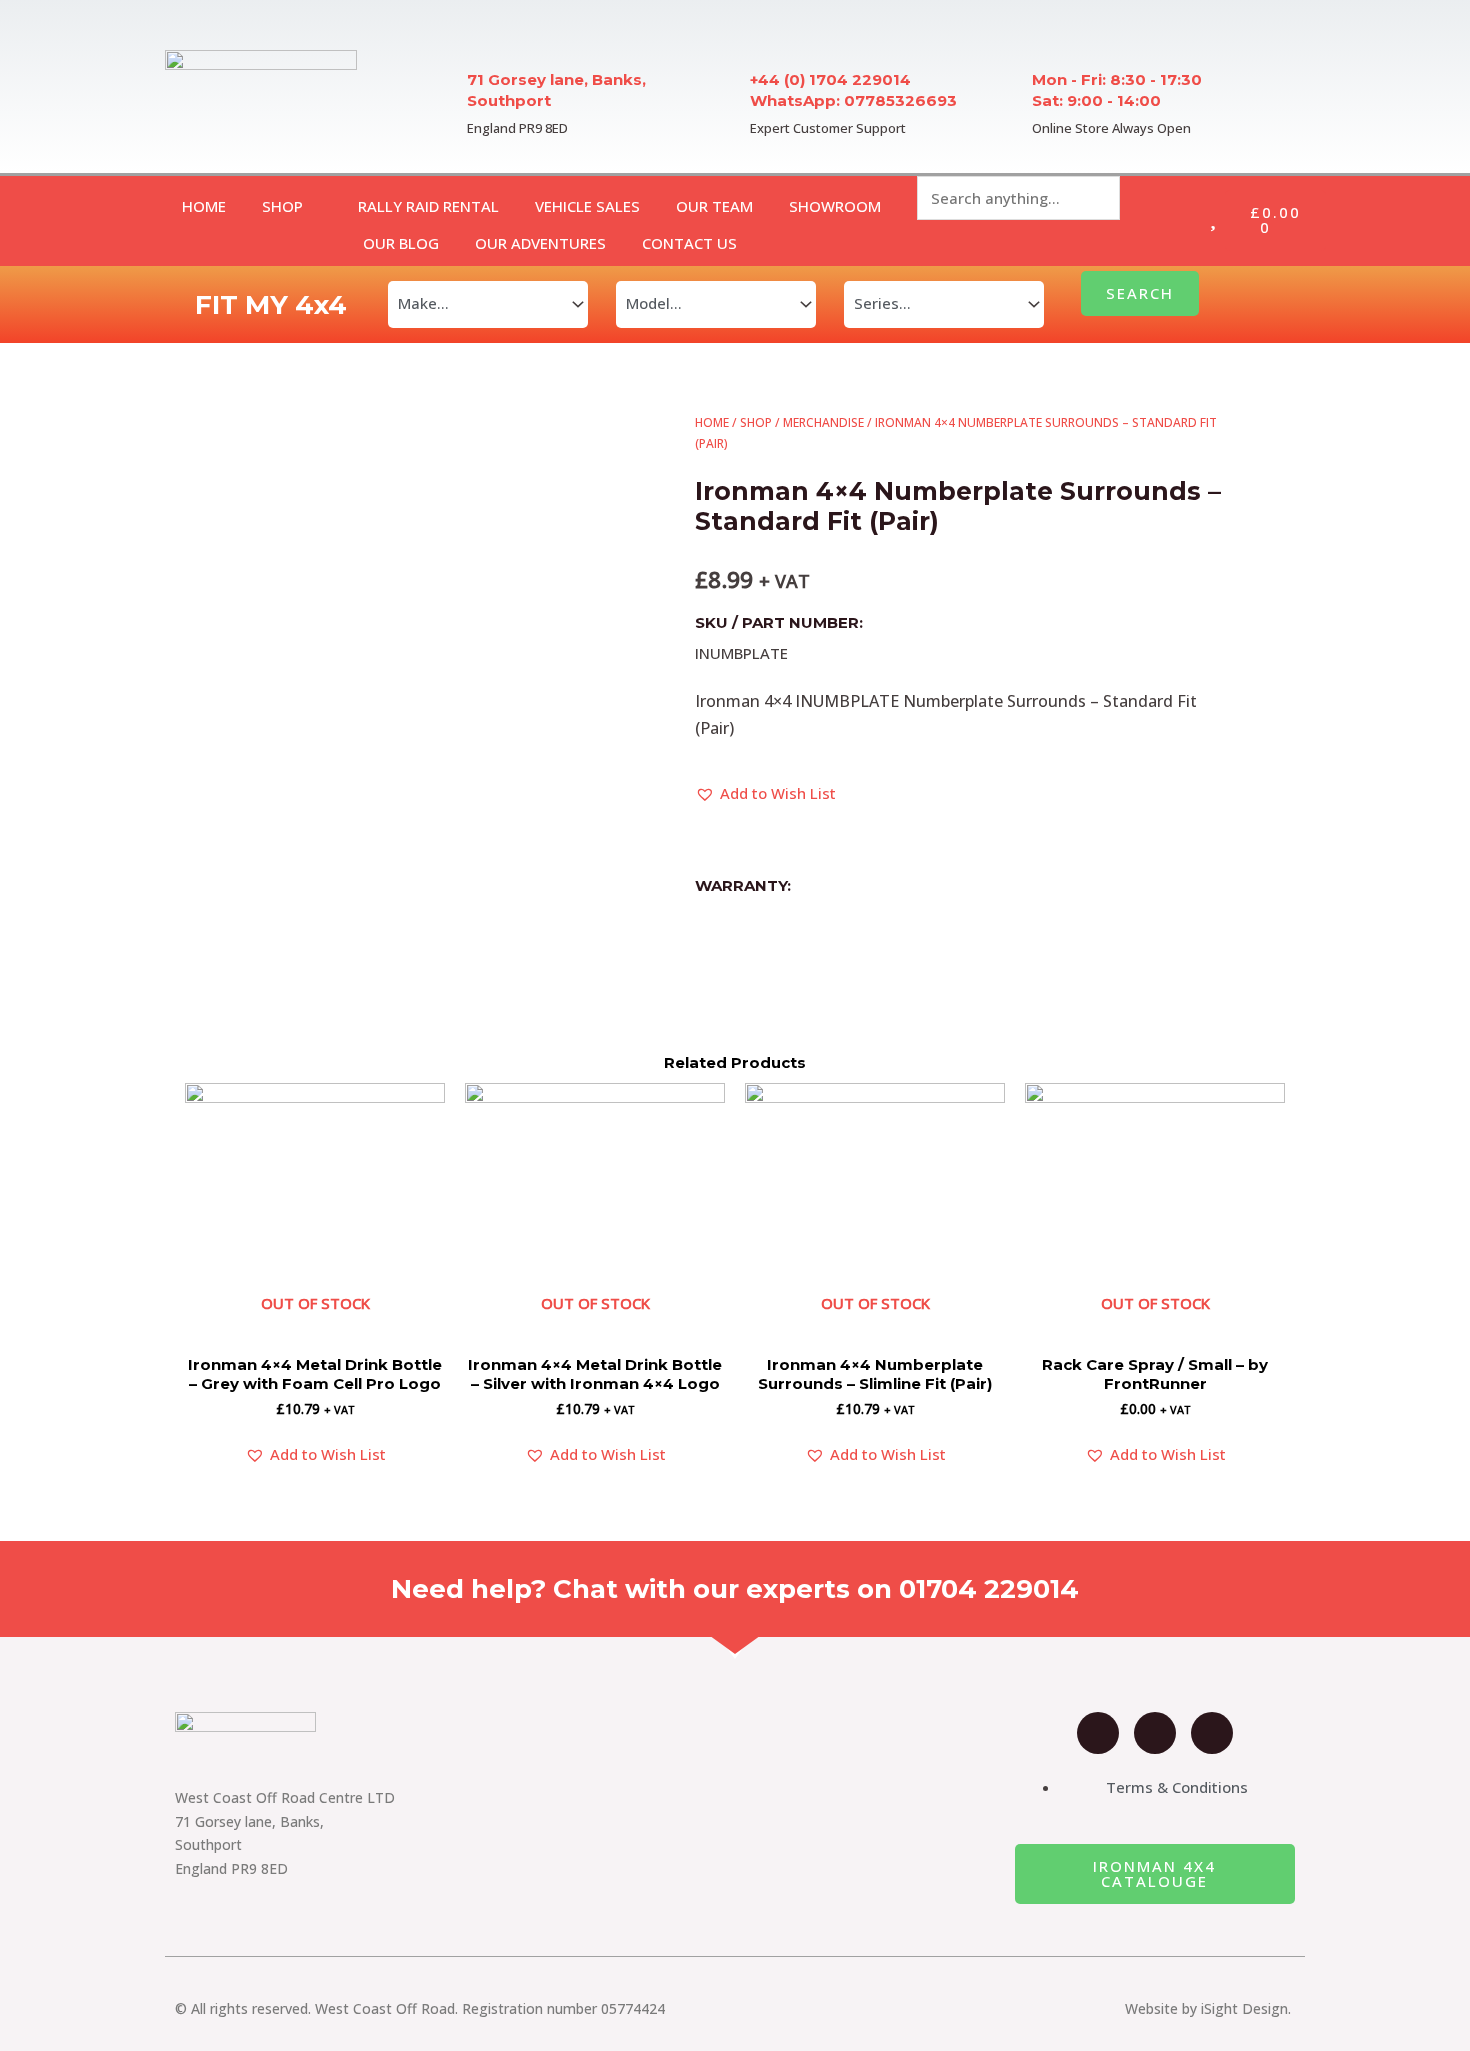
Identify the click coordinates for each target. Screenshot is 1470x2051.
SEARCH (1140, 293)
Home (712, 422)
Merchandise (823, 422)
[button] (765, 794)
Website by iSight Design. (1208, 2008)
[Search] (949, 243)
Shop (756, 422)
